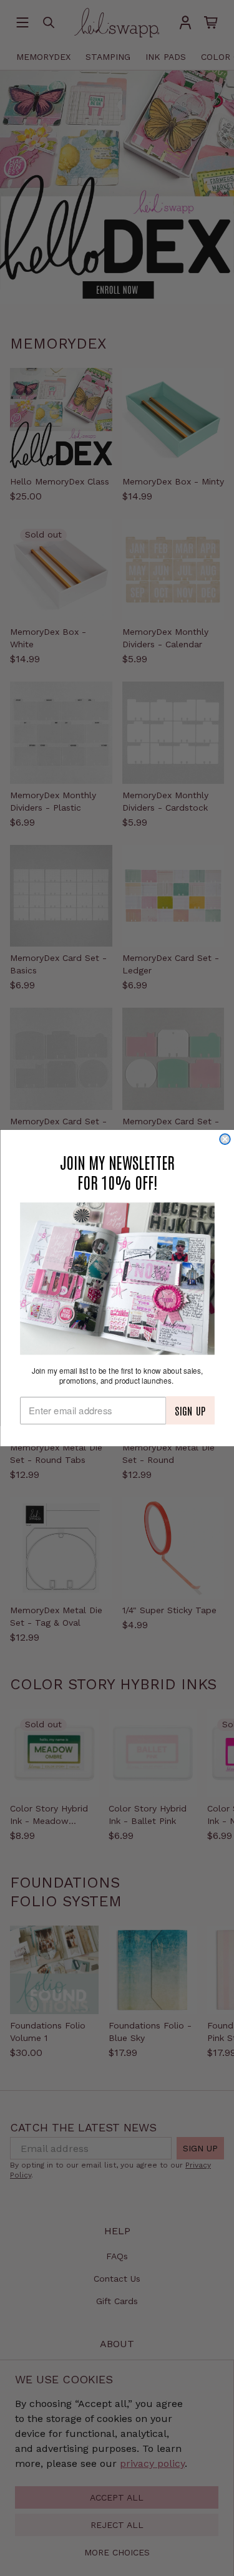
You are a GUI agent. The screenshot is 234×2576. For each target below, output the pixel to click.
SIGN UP (190, 1411)
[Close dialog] (225, 1140)
